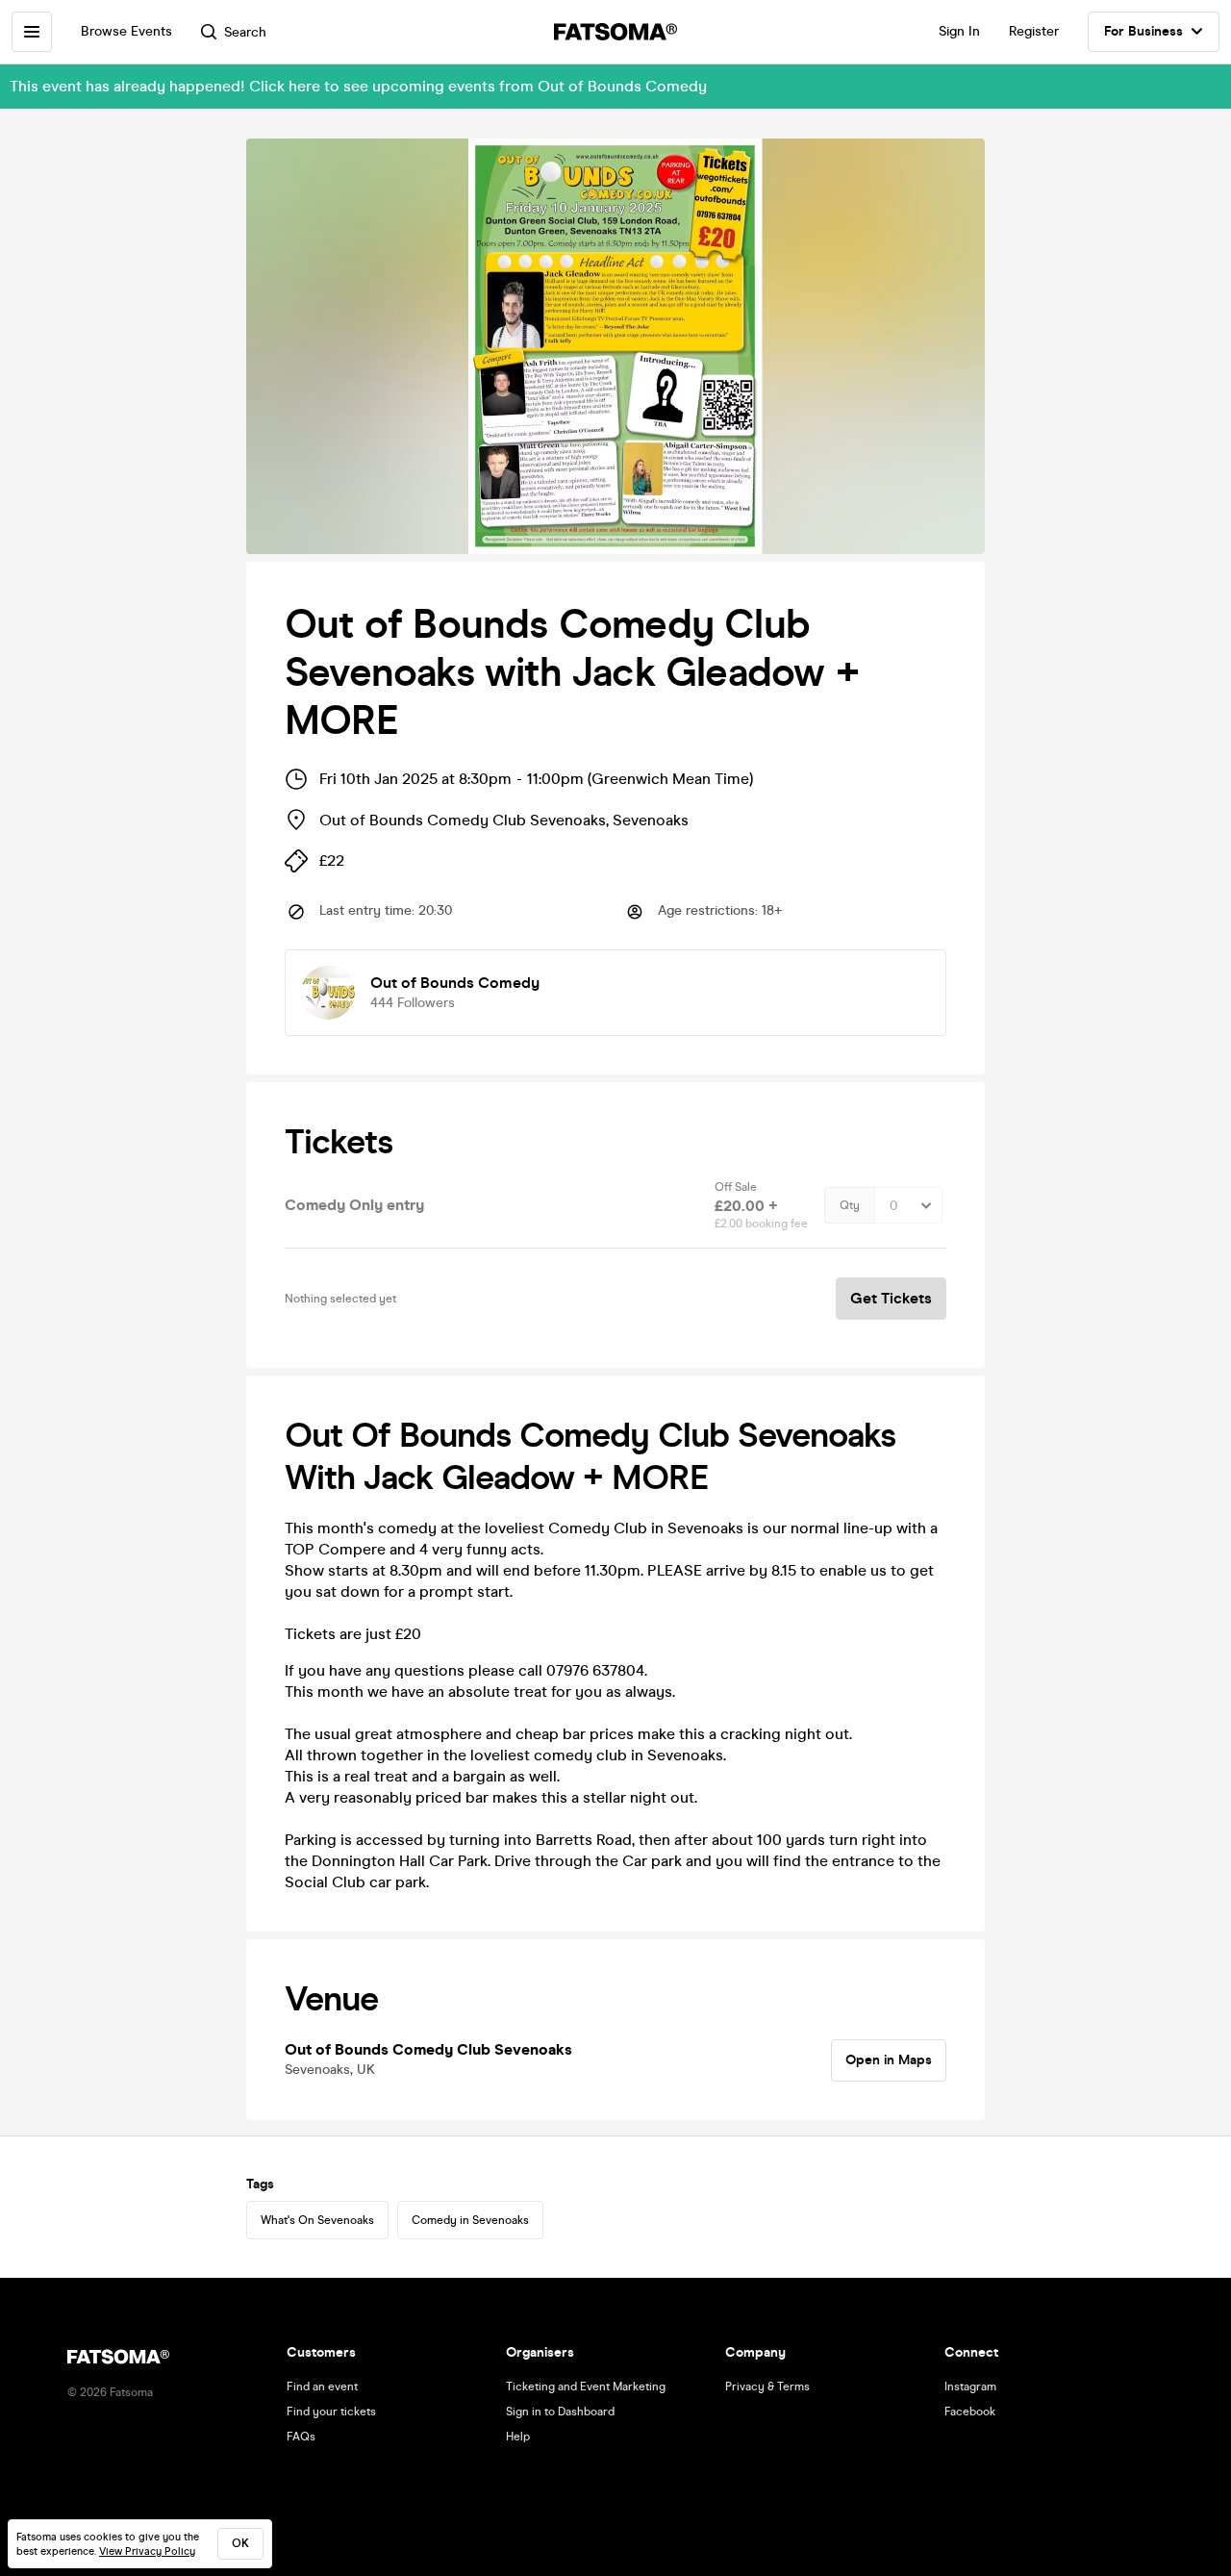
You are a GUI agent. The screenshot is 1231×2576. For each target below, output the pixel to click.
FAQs (301, 2437)
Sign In (959, 31)
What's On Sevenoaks (317, 2220)
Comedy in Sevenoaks (470, 2220)
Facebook (970, 2412)
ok (240, 2543)
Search (245, 32)
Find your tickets (331, 2412)
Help (518, 2437)
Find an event (322, 2387)
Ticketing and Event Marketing (586, 2387)
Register (1034, 31)
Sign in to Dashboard (560, 2412)
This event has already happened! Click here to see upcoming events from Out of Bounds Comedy (358, 86)
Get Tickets (891, 1298)
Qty (850, 1205)
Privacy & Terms (767, 2387)
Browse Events (126, 31)
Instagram (970, 2387)
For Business (1143, 31)
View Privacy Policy (147, 2551)
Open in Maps (889, 2060)
